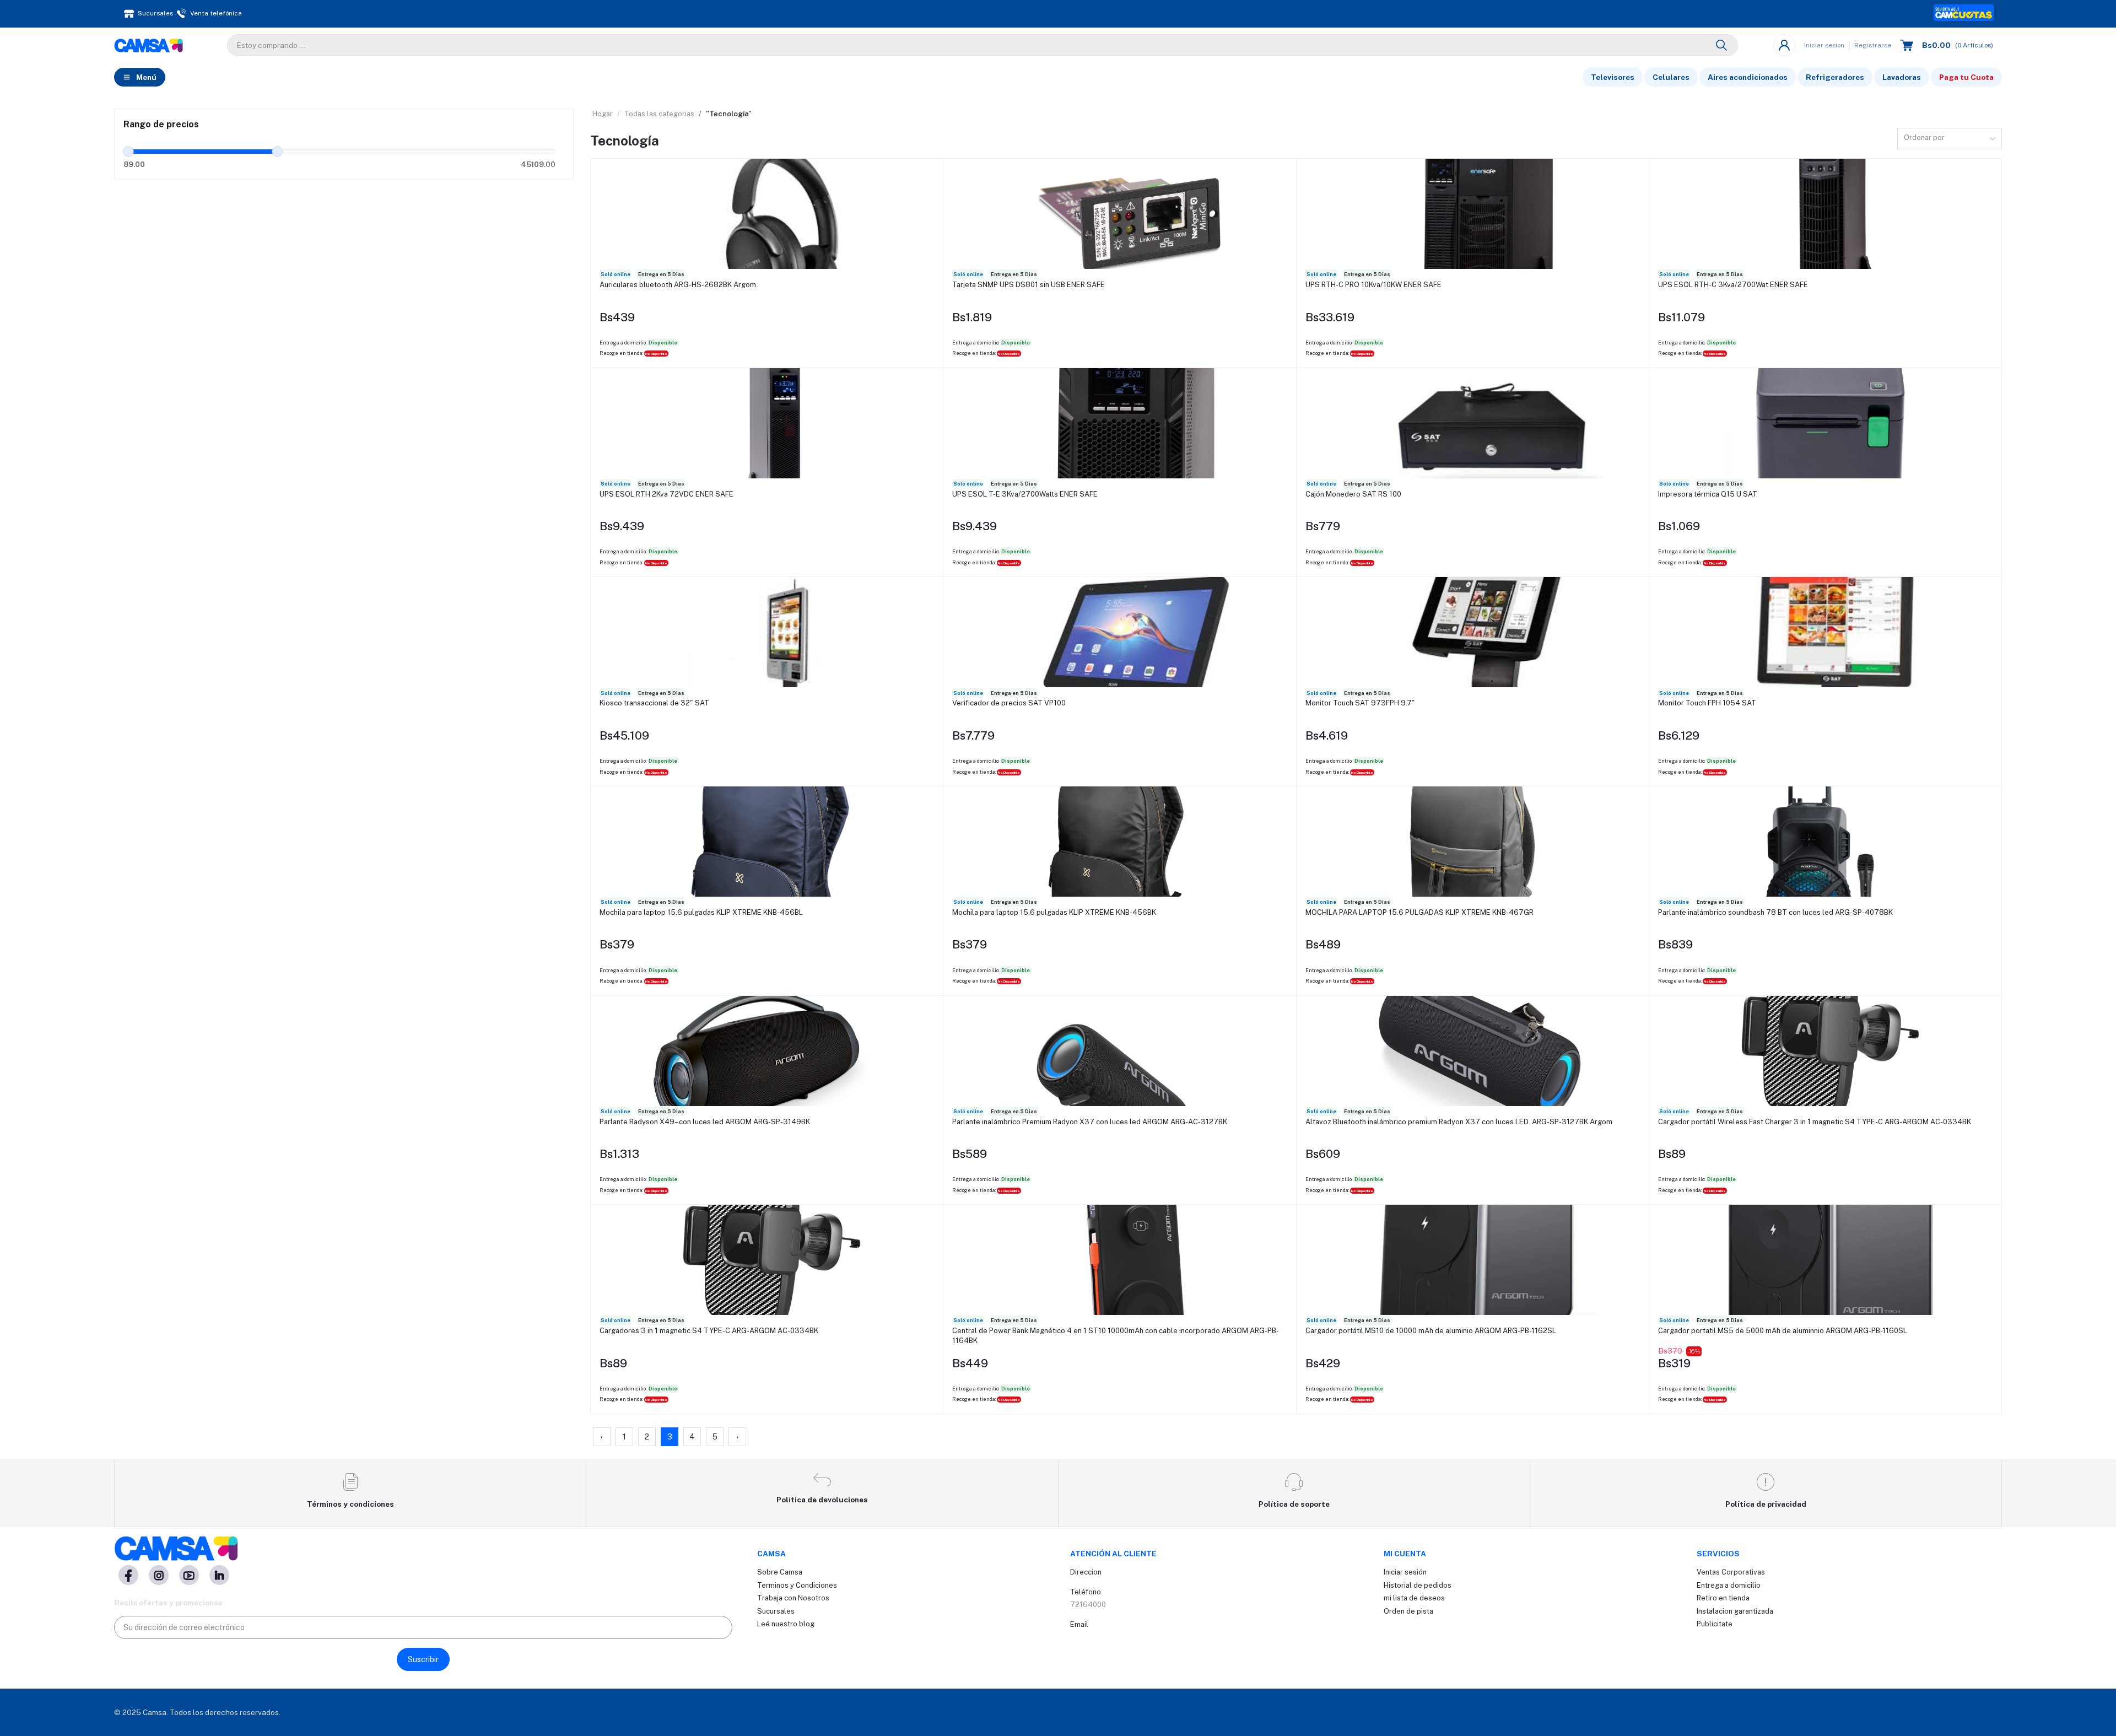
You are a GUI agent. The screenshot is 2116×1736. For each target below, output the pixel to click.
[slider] (128, 152)
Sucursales (776, 1611)
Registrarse (1873, 45)
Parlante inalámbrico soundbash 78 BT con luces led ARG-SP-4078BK (1775, 912)
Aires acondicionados (1748, 77)
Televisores (1613, 77)
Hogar (603, 114)
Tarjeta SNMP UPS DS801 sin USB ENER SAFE (1029, 285)
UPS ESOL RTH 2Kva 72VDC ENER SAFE (666, 494)
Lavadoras (1902, 77)
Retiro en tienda (1723, 1598)
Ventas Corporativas (1731, 1572)
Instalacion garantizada (1735, 1611)
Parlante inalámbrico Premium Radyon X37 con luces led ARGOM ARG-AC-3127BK (1090, 1122)
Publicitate (1715, 1624)
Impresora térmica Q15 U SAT (1708, 494)
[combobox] (1950, 139)
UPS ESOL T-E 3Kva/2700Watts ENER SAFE (1025, 494)
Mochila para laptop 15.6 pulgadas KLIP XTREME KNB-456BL (701, 912)
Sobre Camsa (780, 1572)
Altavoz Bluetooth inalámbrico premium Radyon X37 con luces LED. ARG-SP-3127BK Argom (1459, 1122)
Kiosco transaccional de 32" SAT (654, 703)
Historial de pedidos (1418, 1585)
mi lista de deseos (1414, 1598)
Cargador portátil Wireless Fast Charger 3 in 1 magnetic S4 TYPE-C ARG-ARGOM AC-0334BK (1815, 1122)
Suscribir (423, 1659)
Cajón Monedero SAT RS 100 (1353, 494)
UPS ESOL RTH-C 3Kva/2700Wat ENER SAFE (1733, 285)
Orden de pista (1408, 1611)
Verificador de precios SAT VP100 (1009, 703)
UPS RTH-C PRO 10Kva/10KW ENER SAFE (1373, 285)
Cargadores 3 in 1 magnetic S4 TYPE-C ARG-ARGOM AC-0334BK (709, 1331)
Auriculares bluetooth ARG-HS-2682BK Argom (678, 285)
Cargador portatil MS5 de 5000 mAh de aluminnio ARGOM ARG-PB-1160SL (1783, 1331)
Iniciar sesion (1824, 45)
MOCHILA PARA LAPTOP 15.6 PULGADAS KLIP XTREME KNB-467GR (1419, 912)
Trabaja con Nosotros (793, 1598)
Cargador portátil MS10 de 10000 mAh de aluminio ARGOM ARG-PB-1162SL (1431, 1331)
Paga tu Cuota (1966, 77)
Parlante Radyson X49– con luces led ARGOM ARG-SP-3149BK (705, 1122)
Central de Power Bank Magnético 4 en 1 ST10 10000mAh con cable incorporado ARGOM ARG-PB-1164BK (1116, 1336)
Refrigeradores (1835, 77)
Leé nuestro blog (786, 1624)
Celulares (1671, 77)
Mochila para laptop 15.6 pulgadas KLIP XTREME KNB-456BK (1054, 912)
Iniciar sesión (1405, 1572)
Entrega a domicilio (1729, 1585)
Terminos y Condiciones (797, 1585)
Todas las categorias (659, 114)
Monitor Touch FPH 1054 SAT (1707, 703)
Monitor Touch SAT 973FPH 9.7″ (1360, 703)
